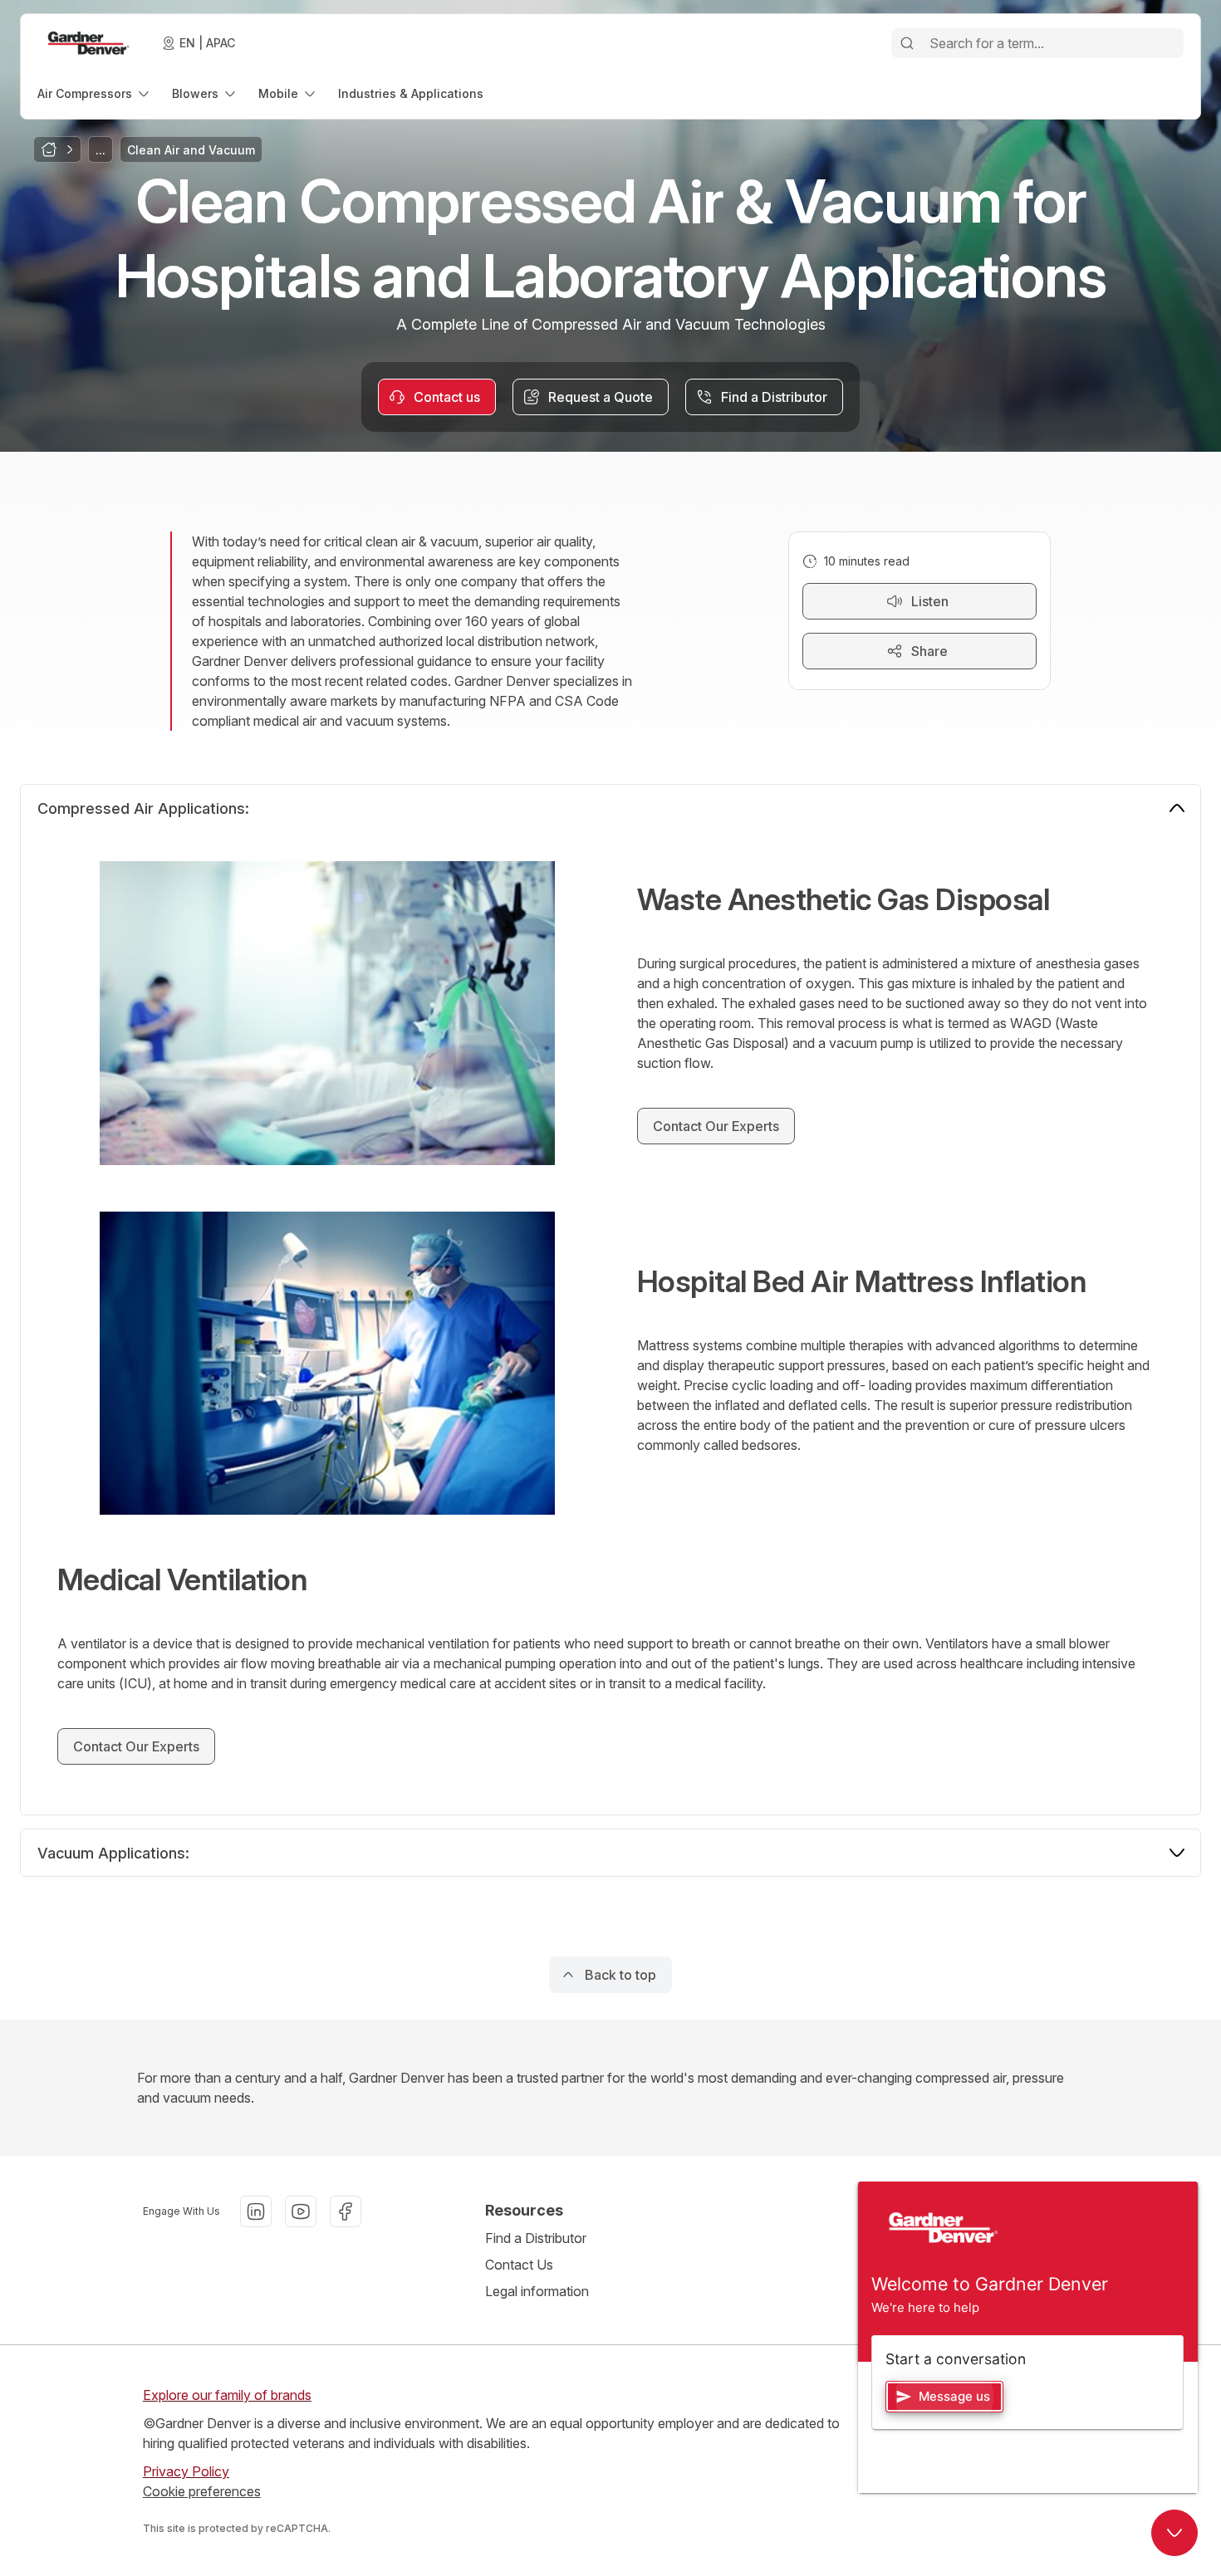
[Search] (907, 43)
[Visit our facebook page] (346, 2211)
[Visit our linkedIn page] (256, 2211)
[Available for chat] (1174, 2533)
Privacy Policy (186, 2471)
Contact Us (519, 2265)
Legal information (537, 2291)
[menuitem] (95, 93)
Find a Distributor (536, 2238)
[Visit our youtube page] (301, 2211)
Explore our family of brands (227, 2395)
